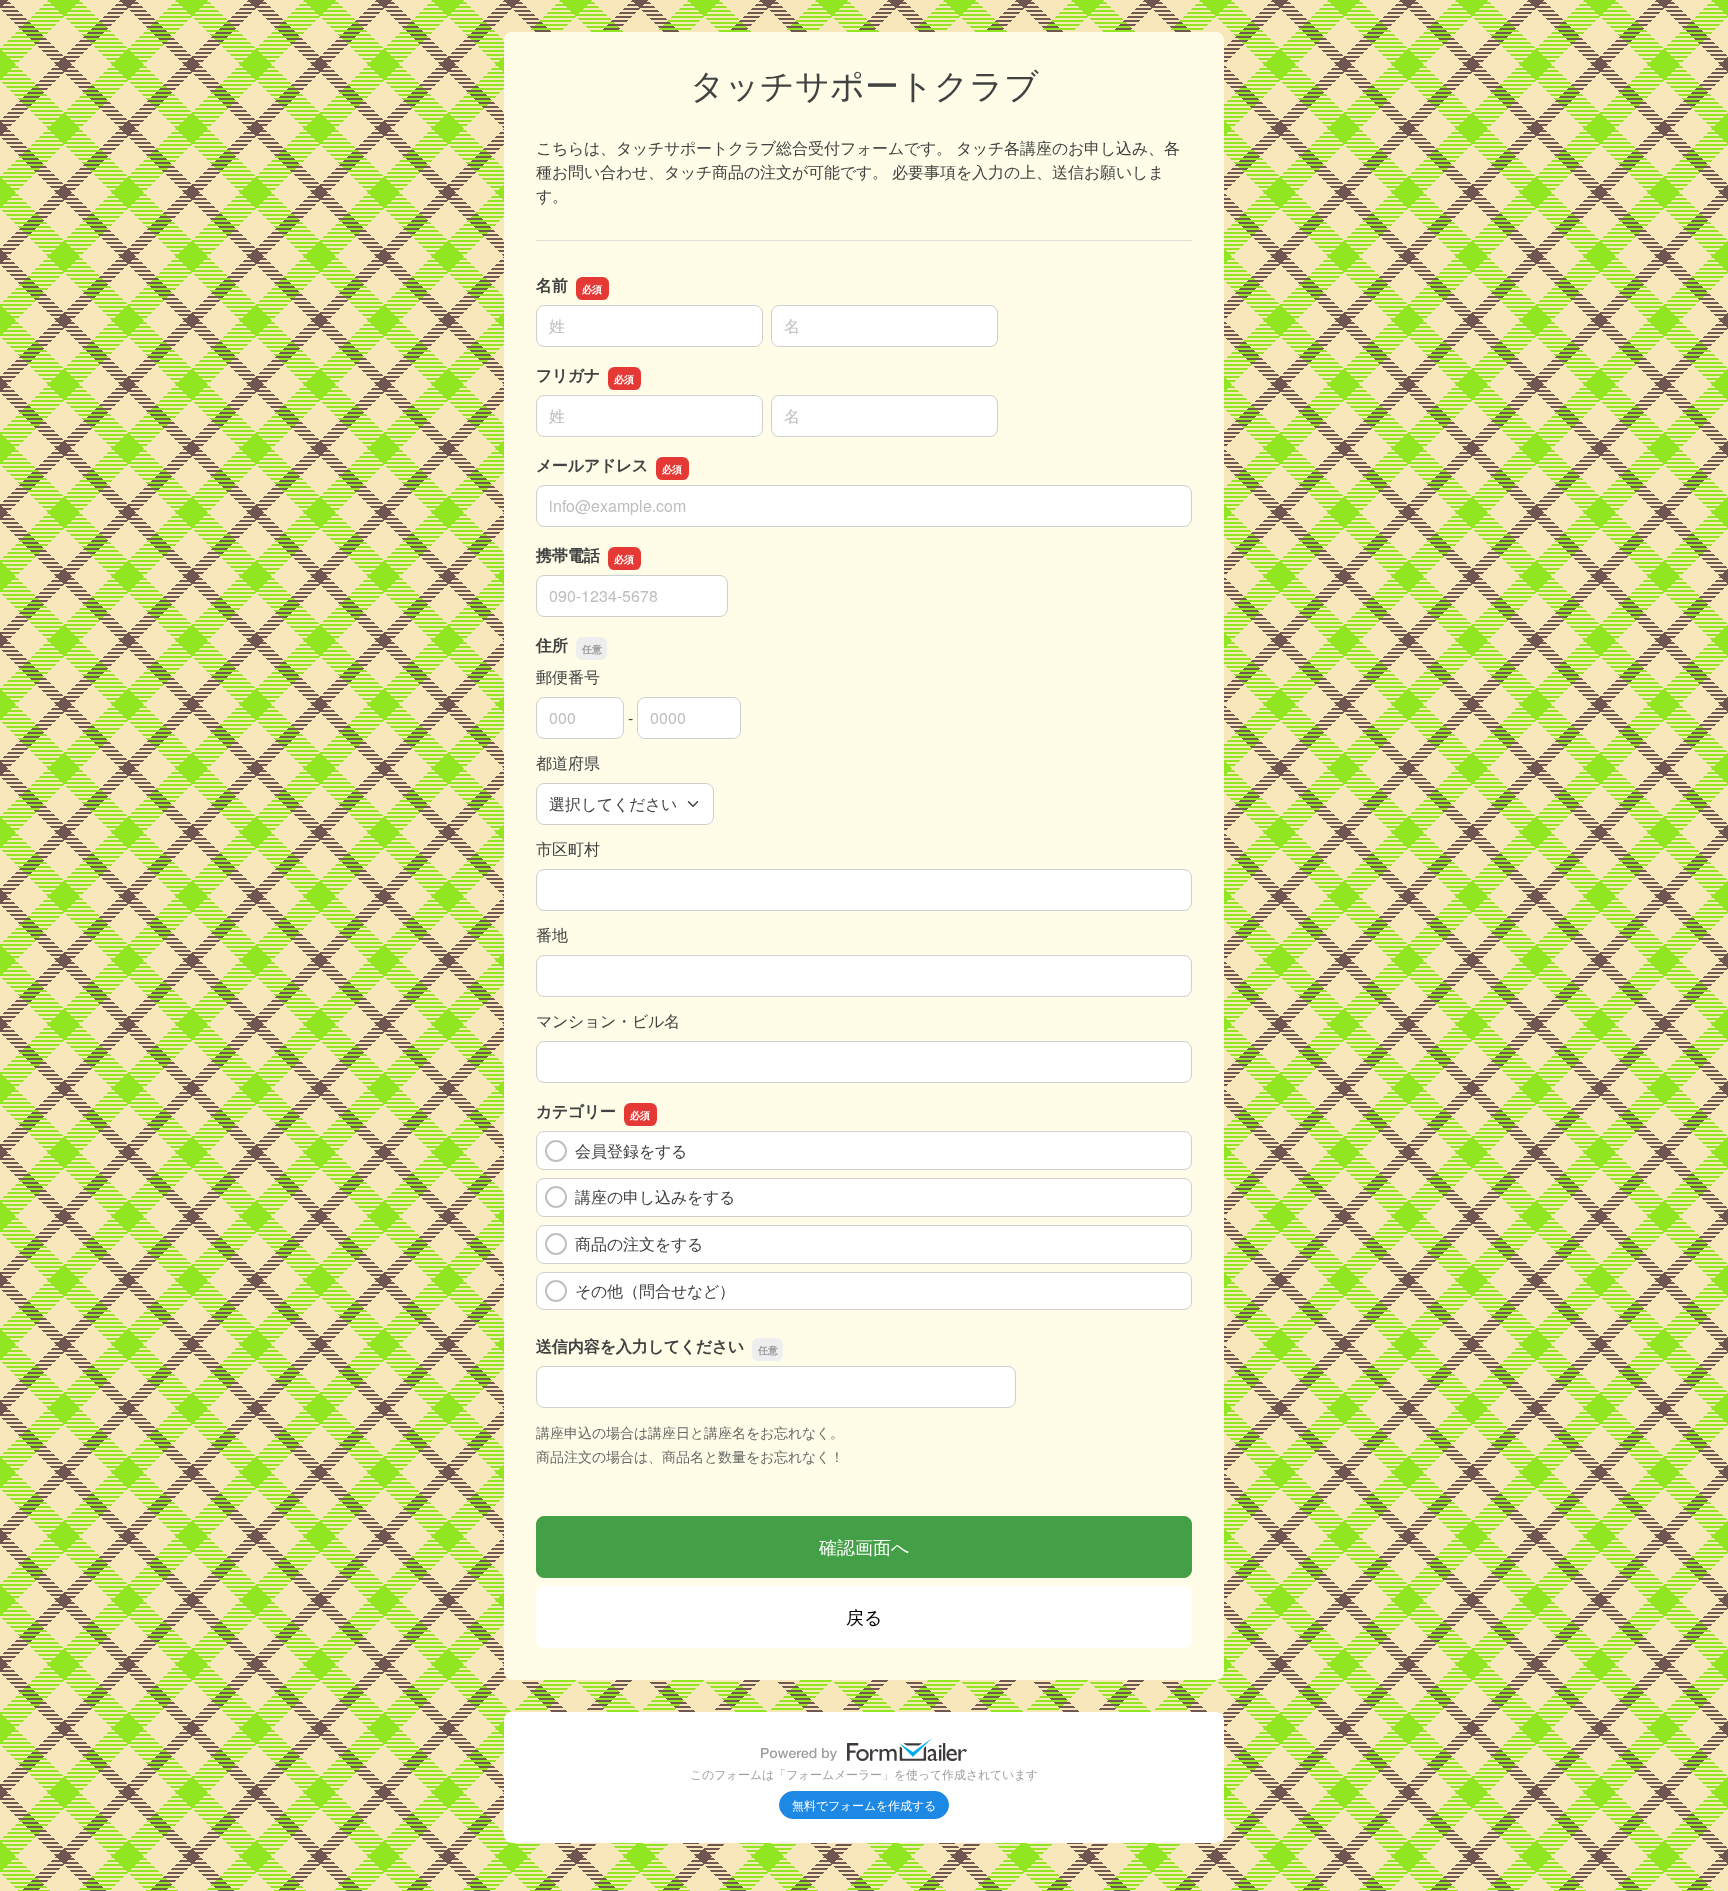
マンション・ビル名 (608, 1020)
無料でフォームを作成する (864, 1804)
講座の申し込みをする (655, 1196)
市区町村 (568, 848)
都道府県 (568, 762)
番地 (552, 934)
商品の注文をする (639, 1243)
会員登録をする (631, 1150)
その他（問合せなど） (655, 1290)
